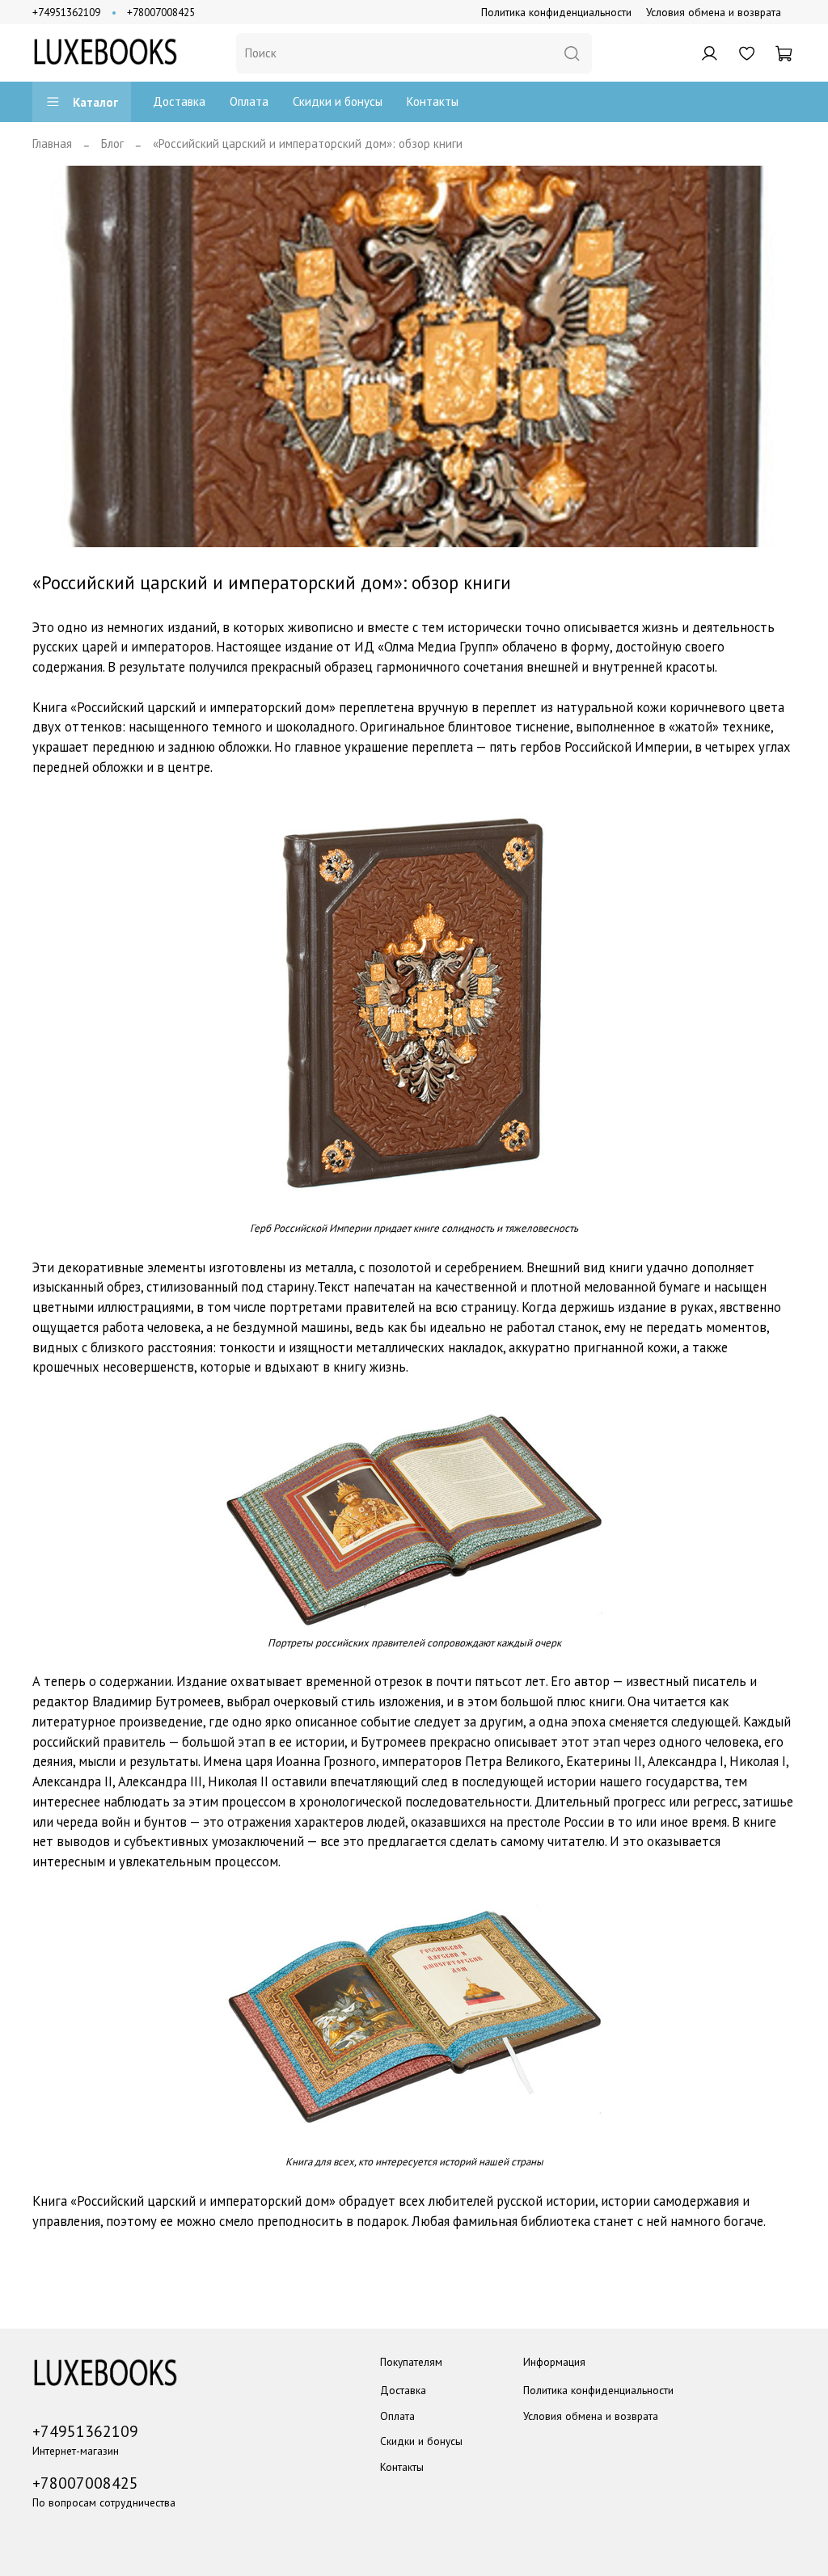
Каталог (95, 102)
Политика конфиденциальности (556, 12)
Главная (52, 143)
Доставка (179, 101)
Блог (112, 143)
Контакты (433, 101)
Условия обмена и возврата (714, 12)
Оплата (249, 101)
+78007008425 (161, 12)
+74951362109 (66, 12)
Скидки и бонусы (338, 101)
